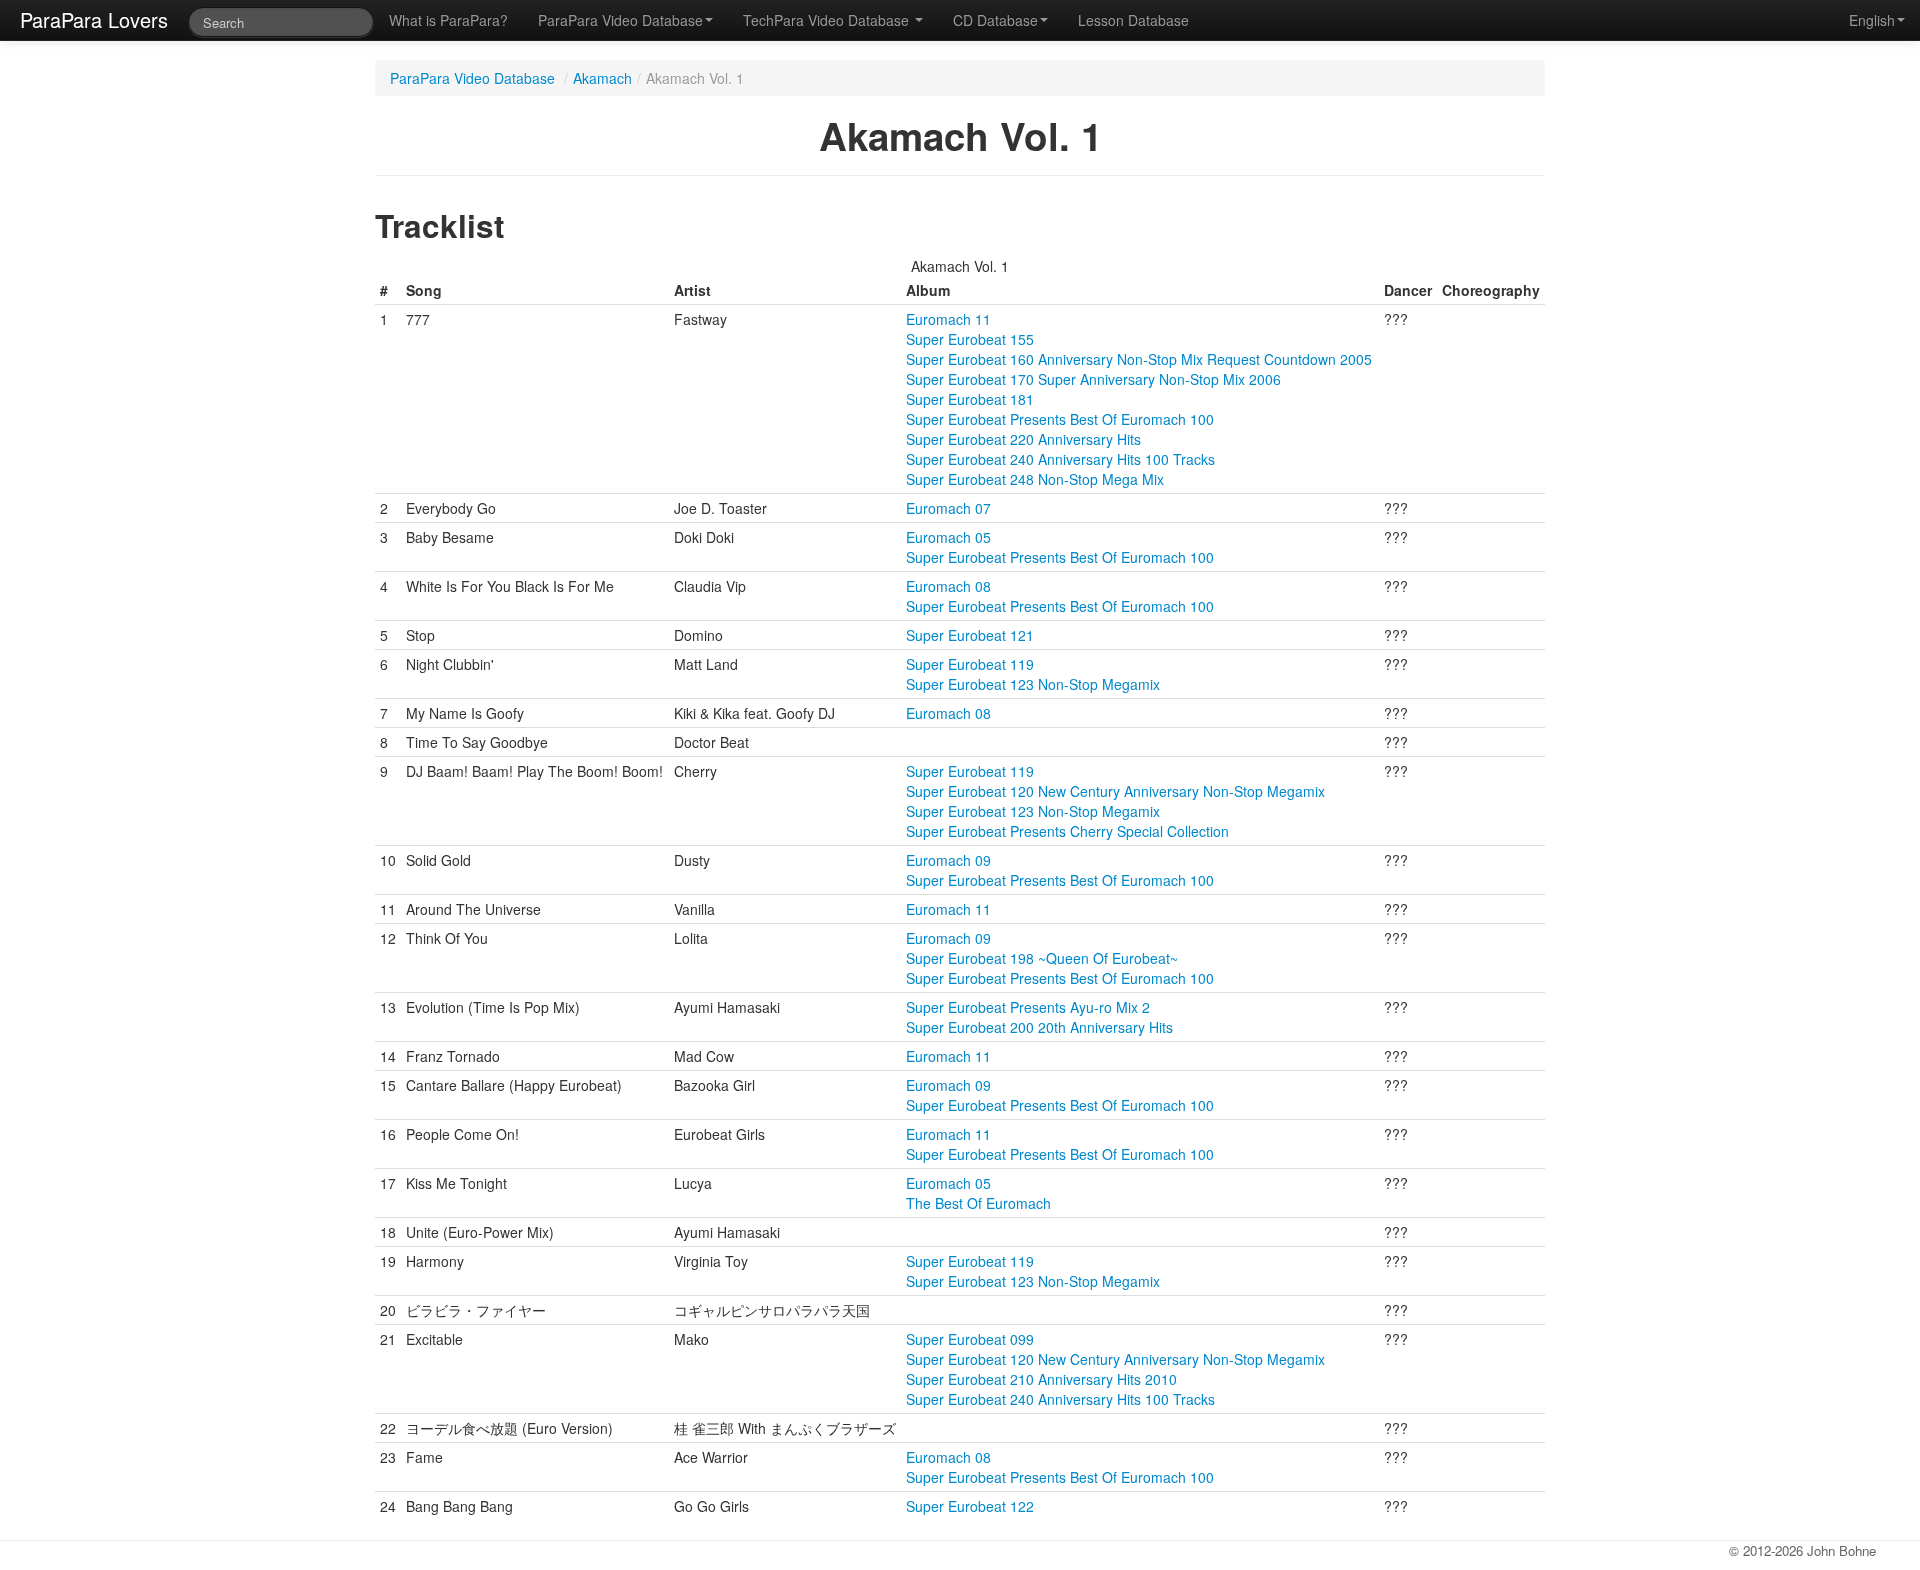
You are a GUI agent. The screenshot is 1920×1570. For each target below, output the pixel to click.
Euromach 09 (948, 860)
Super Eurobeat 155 (970, 339)
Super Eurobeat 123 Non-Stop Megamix (1033, 684)
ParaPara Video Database (620, 20)
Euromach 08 (948, 586)
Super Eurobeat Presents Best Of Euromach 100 (1060, 419)
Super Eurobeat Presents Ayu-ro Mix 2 (1028, 1007)
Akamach (602, 78)
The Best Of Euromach (978, 1203)
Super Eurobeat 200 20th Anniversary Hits (1039, 1027)
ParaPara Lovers (94, 19)
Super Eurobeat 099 (970, 1339)
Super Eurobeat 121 (970, 635)
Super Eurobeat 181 (970, 399)
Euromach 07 (948, 508)
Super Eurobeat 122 (970, 1506)
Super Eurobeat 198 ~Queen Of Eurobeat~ (1042, 958)
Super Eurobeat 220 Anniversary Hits (1023, 439)
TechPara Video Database (828, 20)
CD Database (995, 20)
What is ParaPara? (448, 20)
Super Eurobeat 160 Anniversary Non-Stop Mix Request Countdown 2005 (1139, 359)
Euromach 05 (948, 537)
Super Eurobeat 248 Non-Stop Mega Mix (1035, 479)
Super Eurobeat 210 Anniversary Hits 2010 (1041, 1379)
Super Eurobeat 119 (970, 664)
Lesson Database (1133, 20)
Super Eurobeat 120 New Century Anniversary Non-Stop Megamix (1115, 791)
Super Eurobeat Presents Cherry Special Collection (1067, 831)
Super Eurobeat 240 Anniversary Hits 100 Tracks (1060, 459)
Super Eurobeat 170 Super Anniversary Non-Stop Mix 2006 (1093, 379)
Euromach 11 (948, 319)
